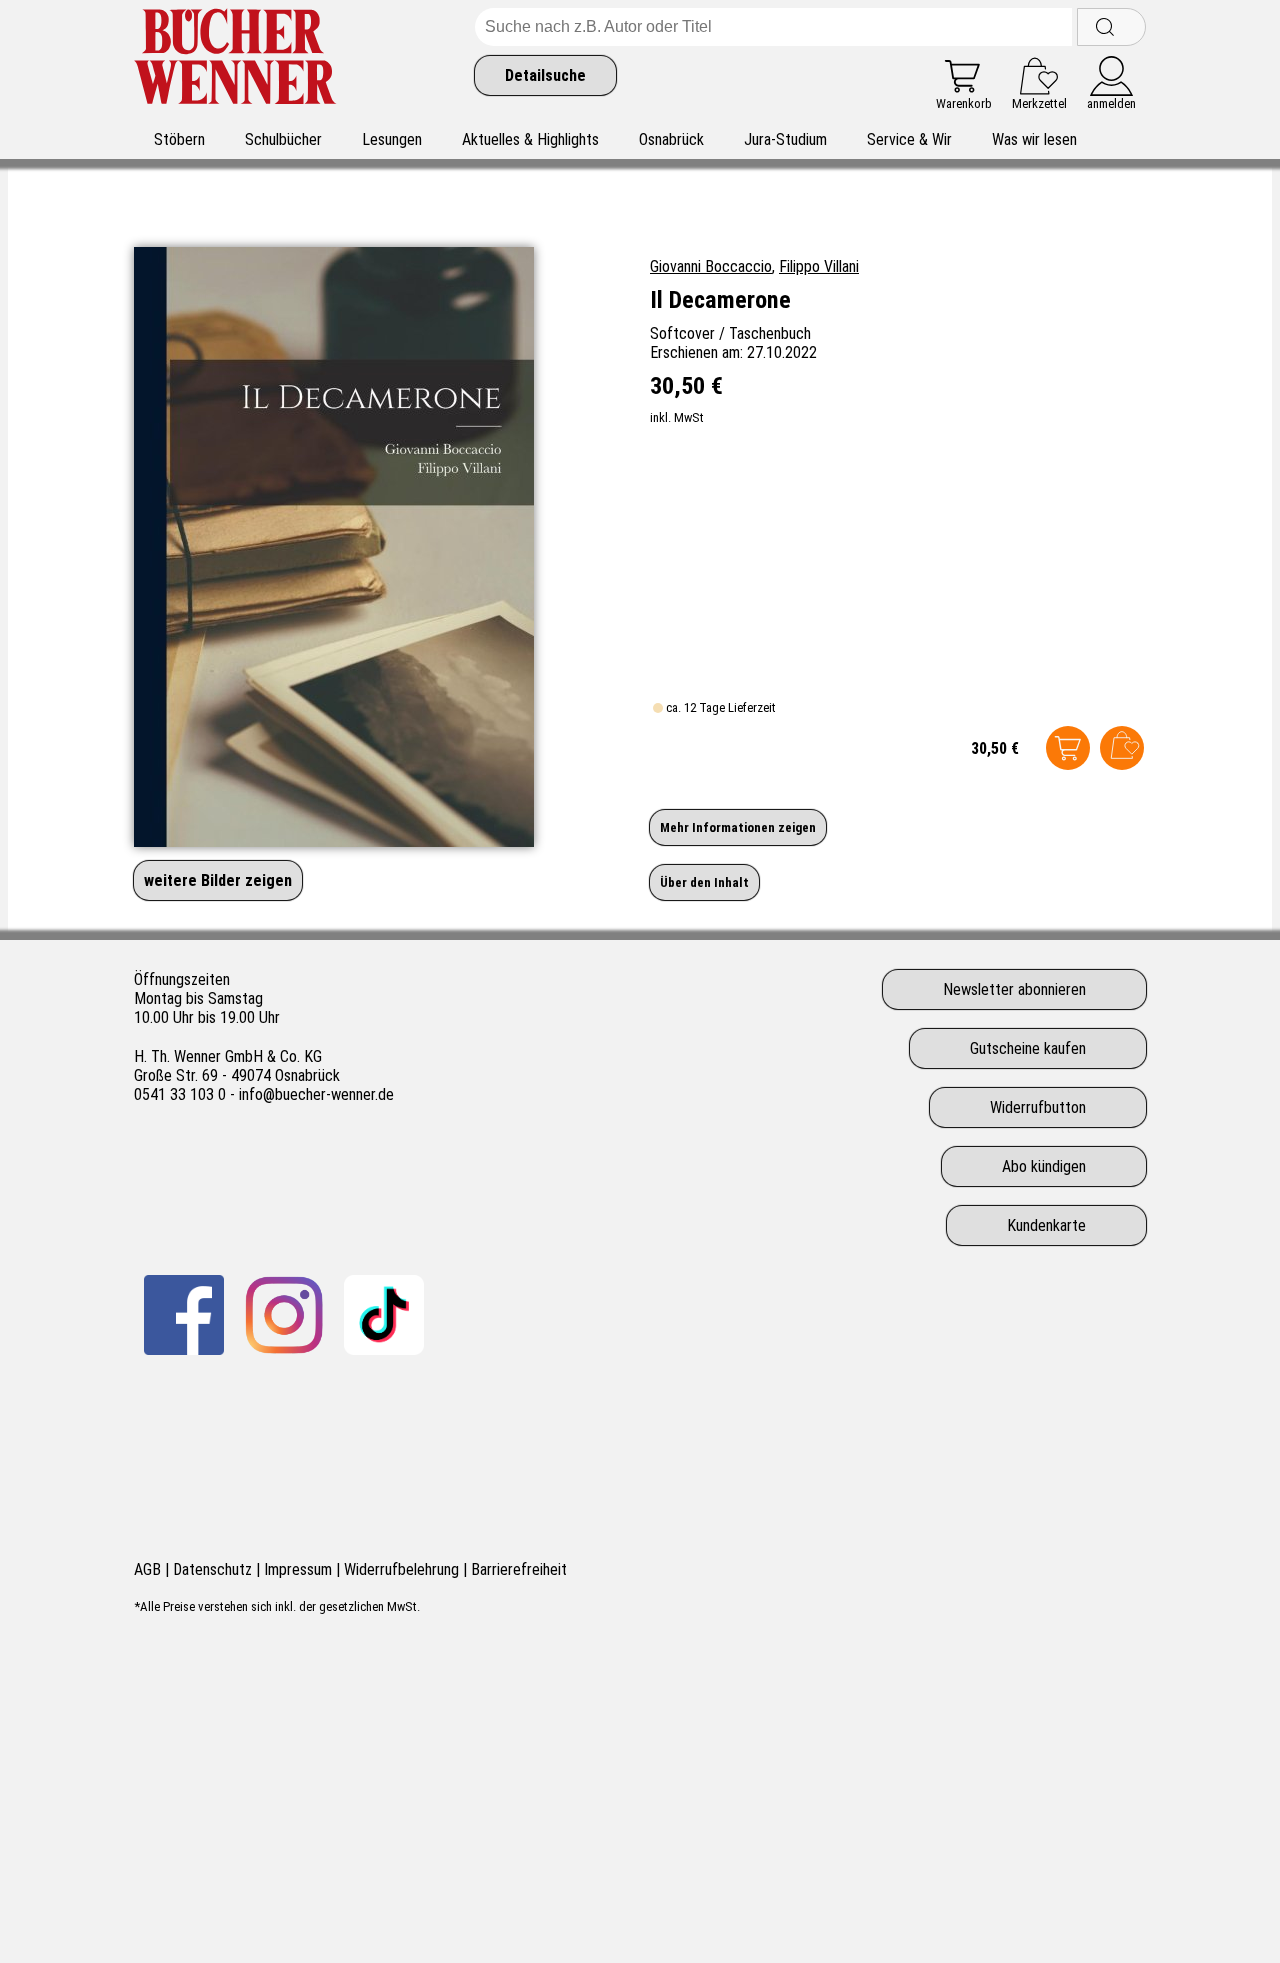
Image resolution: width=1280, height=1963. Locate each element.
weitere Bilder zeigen (218, 880)
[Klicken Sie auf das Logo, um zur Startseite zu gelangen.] (235, 59)
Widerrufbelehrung (401, 1569)
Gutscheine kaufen (1028, 1048)
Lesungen (392, 139)
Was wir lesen (1034, 139)
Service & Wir (909, 139)
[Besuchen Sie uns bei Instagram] (284, 1315)
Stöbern (179, 139)
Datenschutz (212, 1569)
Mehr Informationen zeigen (738, 827)
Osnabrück (671, 139)
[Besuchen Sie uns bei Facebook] (184, 1315)
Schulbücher (283, 139)
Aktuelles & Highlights (530, 139)
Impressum (298, 1569)
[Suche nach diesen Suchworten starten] (1111, 27)
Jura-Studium (785, 139)
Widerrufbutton (1038, 1107)
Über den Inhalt (704, 882)
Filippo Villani (819, 266)
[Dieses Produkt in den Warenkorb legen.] (1068, 748)
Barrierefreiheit (519, 1569)
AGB (147, 1569)
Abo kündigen (1044, 1166)
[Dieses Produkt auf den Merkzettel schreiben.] (1122, 748)
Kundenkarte (1046, 1225)
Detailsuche (545, 75)
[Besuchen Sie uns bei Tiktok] (384, 1315)
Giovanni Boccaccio (711, 266)
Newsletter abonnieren (1014, 989)
